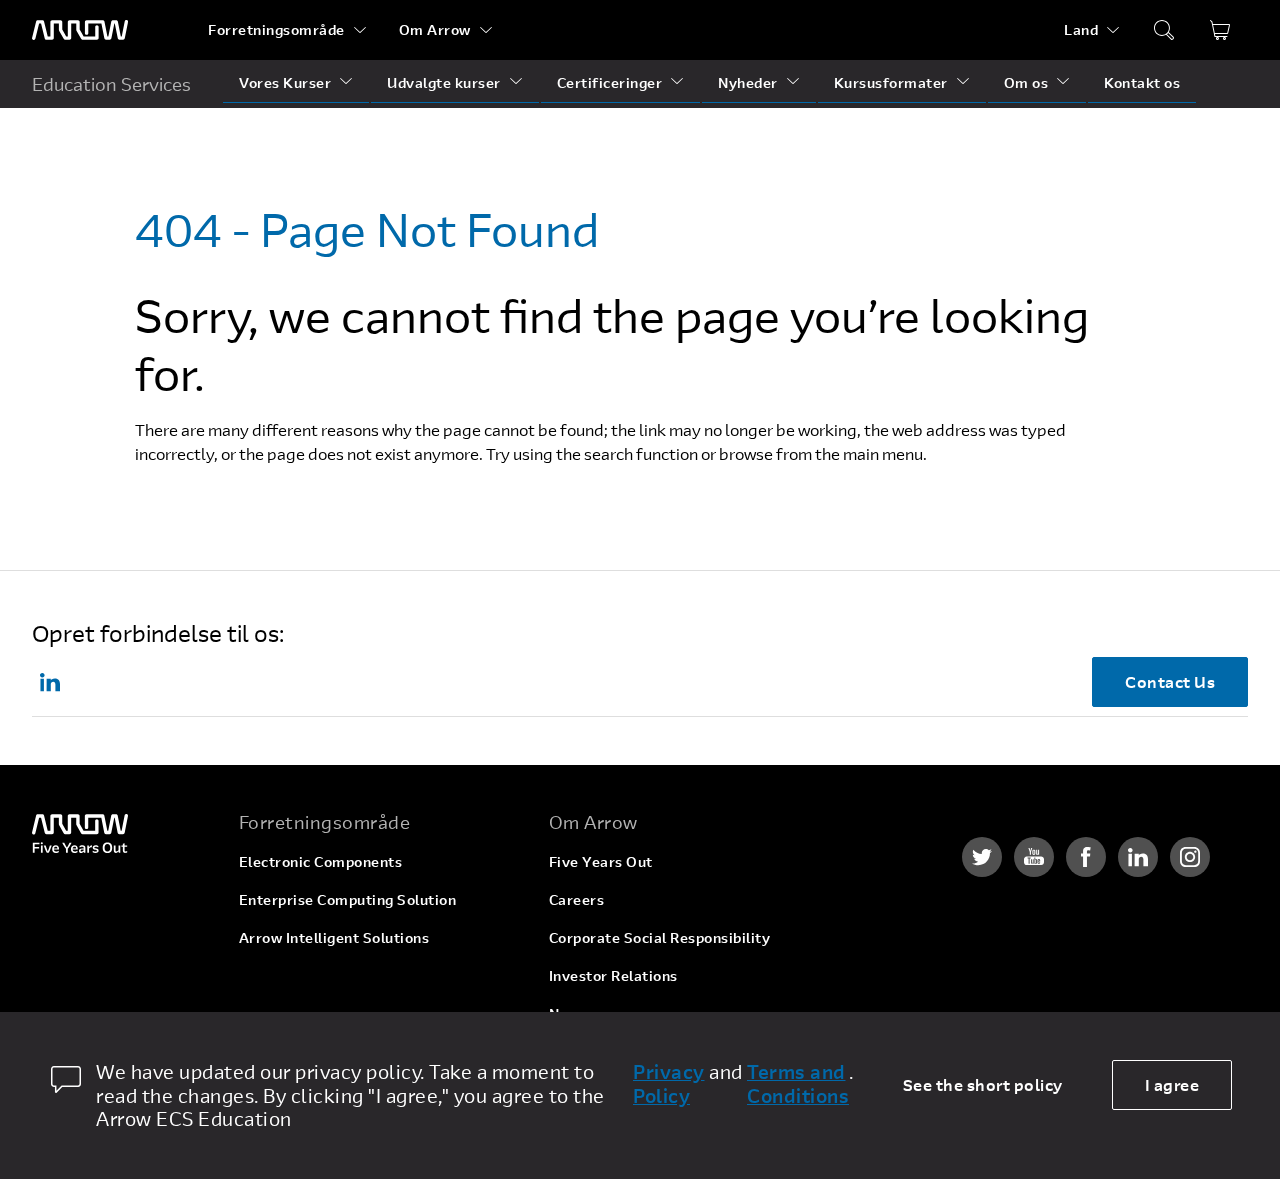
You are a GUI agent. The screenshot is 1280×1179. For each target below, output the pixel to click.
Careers (577, 899)
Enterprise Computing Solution (348, 899)
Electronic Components (321, 861)
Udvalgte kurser (444, 82)
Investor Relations (613, 975)
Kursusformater (891, 82)
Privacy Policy (669, 1084)
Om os (1026, 82)
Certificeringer (610, 82)
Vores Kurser (285, 82)
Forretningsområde (276, 29)
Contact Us (1170, 681)
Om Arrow (435, 29)
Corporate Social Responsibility (660, 937)
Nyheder (748, 82)
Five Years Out (601, 861)
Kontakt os (1142, 82)
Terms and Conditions (798, 1084)
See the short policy (983, 1084)
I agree (1172, 1084)
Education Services (111, 84)
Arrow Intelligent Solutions (334, 937)
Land (1081, 29)
